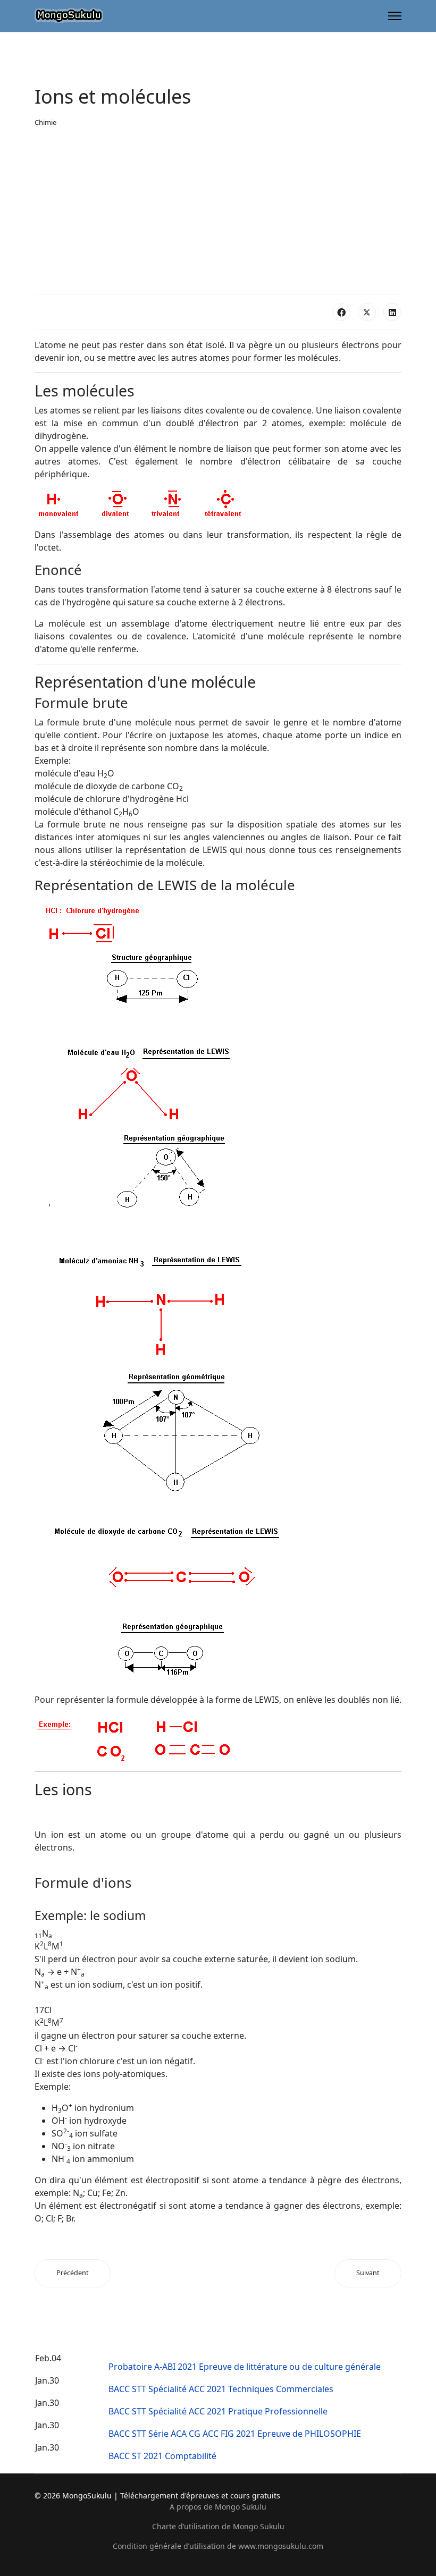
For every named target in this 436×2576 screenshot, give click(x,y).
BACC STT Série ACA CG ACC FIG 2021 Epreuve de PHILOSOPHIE (235, 2434)
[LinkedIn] (392, 312)
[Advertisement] (218, 211)
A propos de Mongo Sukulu (218, 2507)
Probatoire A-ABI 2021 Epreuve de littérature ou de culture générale (245, 2367)
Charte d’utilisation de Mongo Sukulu (218, 2526)
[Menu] (395, 16)
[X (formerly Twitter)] (367, 312)
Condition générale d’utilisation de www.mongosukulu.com (218, 2546)
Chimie (45, 122)
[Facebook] (341, 312)
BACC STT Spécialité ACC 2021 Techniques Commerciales (221, 2389)
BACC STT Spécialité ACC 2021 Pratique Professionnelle (218, 2411)
